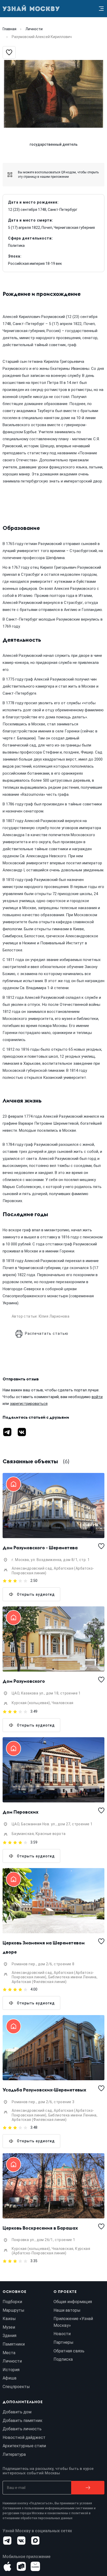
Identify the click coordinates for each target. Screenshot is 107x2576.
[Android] (21, 2566)
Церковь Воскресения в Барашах (40, 2228)
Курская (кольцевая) (31, 1703)
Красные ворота (51, 1834)
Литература (14, 2454)
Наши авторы (67, 2310)
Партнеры (63, 2342)
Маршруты (14, 2310)
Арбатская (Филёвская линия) (39, 1982)
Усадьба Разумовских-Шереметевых (44, 2090)
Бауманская (23, 1834)
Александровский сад (32, 1568)
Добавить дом (17, 2412)
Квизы (9, 2319)
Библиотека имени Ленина (72, 1977)
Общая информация (73, 2302)
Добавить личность (22, 2429)
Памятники (14, 2344)
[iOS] (7, 2566)
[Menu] (101, 9)
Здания (9, 2336)
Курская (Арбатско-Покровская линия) (51, 2251)
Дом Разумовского (24, 1681)
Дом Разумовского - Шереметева (40, 1548)
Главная (9, 29)
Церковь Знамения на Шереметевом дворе (44, 1947)
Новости (62, 2334)
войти (97, 1397)
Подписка (63, 2359)
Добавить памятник (22, 2421)
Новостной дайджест (24, 2437)
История (11, 2370)
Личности (34, 29)
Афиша (9, 2378)
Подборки (12, 2302)
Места (9, 2353)
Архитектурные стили (24, 2446)
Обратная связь (69, 2351)
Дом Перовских (21, 1812)
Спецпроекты (16, 2387)
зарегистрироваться (29, 1404)
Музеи (9, 2327)
